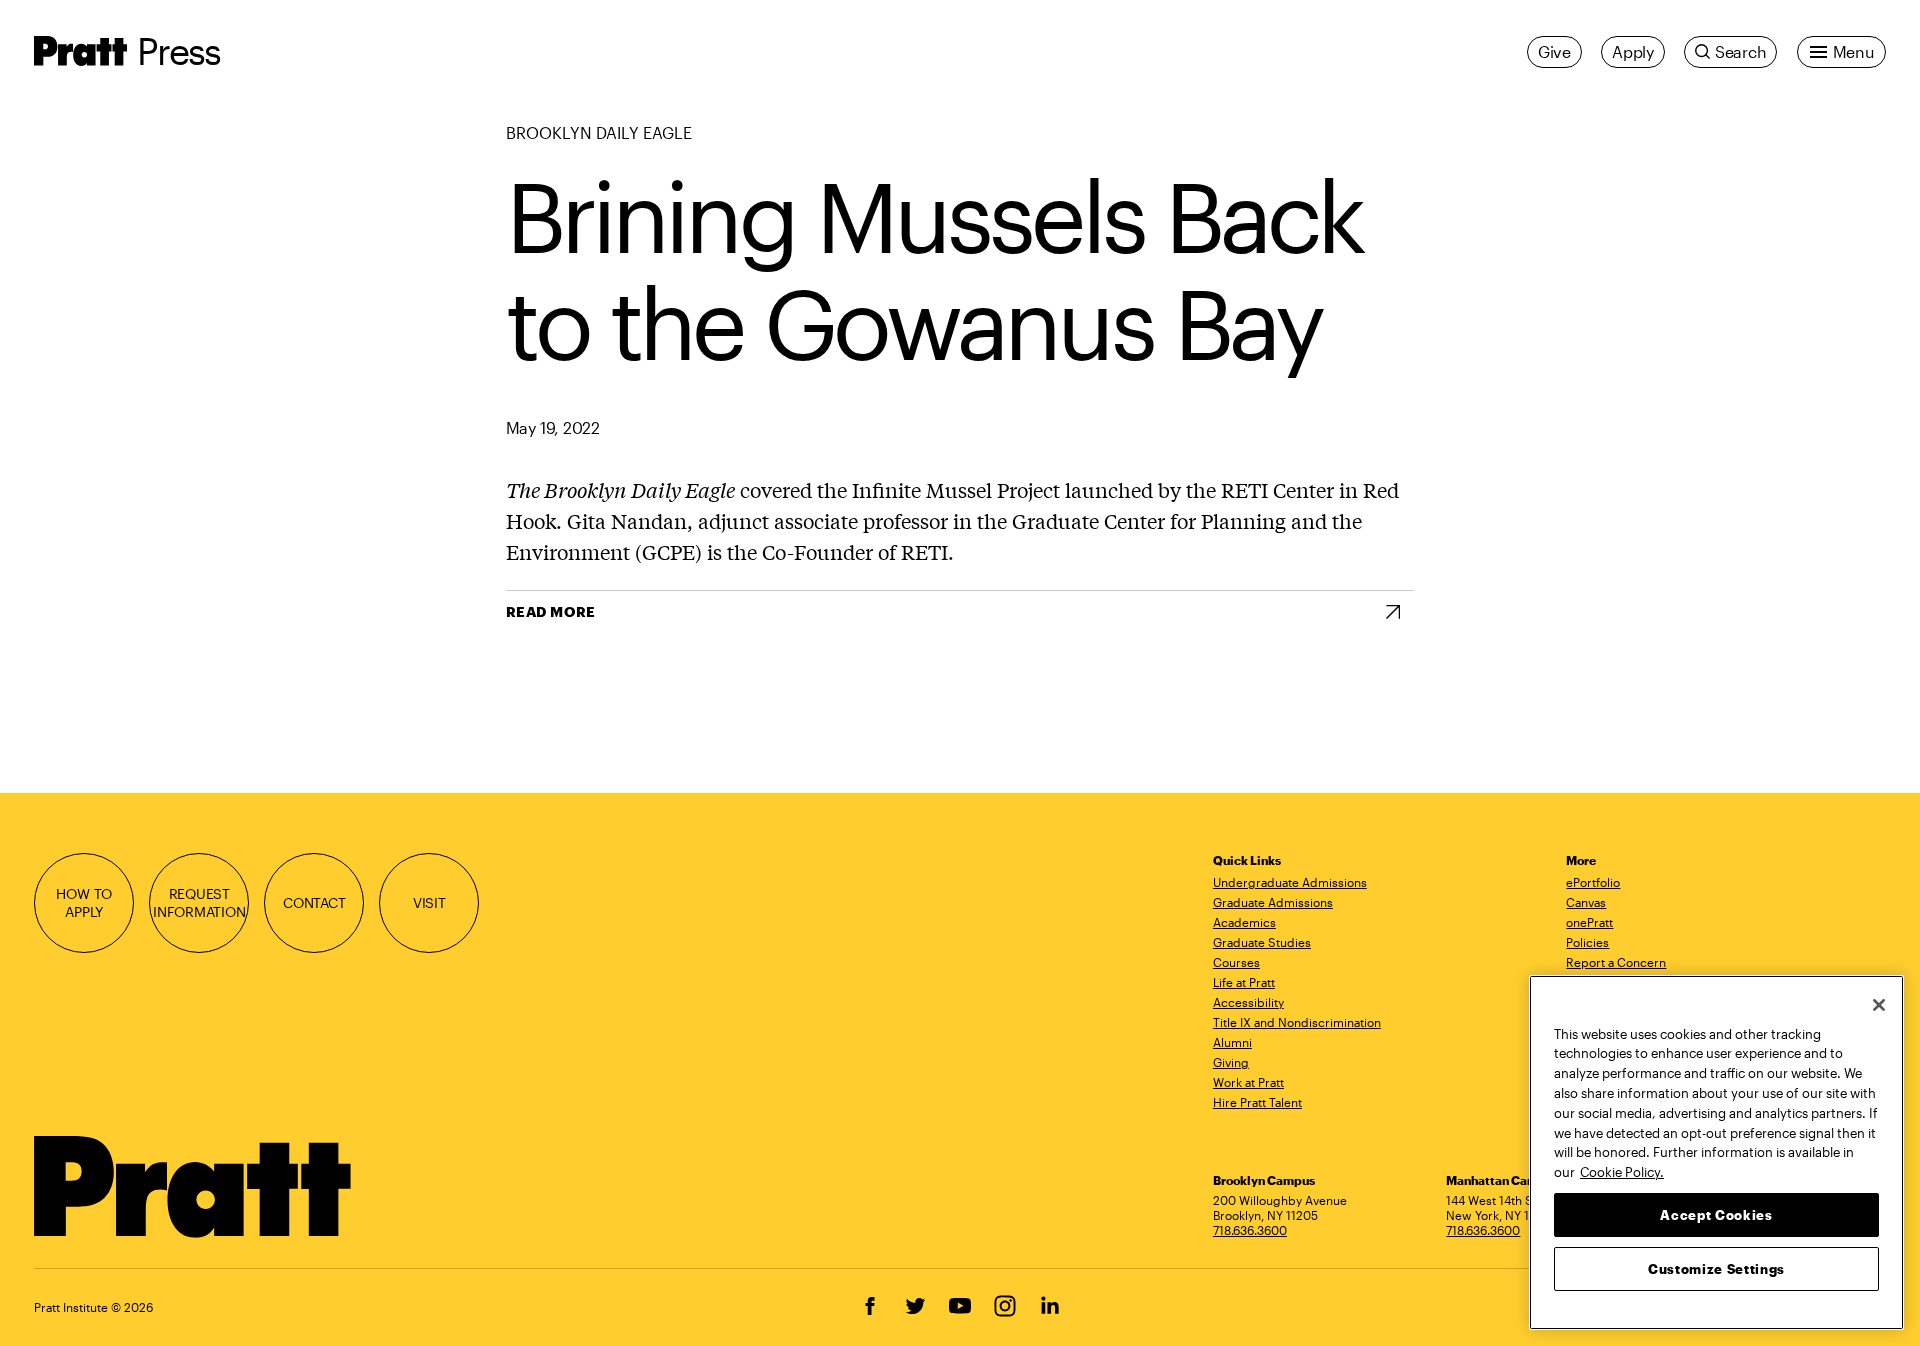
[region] (1716, 1152)
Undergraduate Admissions (1290, 882)
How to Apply (84, 902)
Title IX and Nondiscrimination (1297, 1022)
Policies (1587, 942)
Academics (1244, 922)
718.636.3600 (1250, 1230)
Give (1554, 51)
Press (178, 50)
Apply (1633, 51)
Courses (1236, 962)
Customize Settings (1716, 1268)
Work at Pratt (1248, 1082)
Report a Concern (1616, 962)
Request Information (199, 902)
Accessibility (1248, 1002)
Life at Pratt (1244, 982)
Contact (314, 902)
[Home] (193, 1187)
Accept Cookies (1716, 1214)
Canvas (1586, 902)
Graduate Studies (1262, 942)
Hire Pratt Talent (1257, 1102)
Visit (429, 902)
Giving (1231, 1062)
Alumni (1232, 1042)
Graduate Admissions (1273, 902)
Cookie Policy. (1622, 1171)
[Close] (1879, 1005)
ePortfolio (1593, 882)
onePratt (1589, 922)
